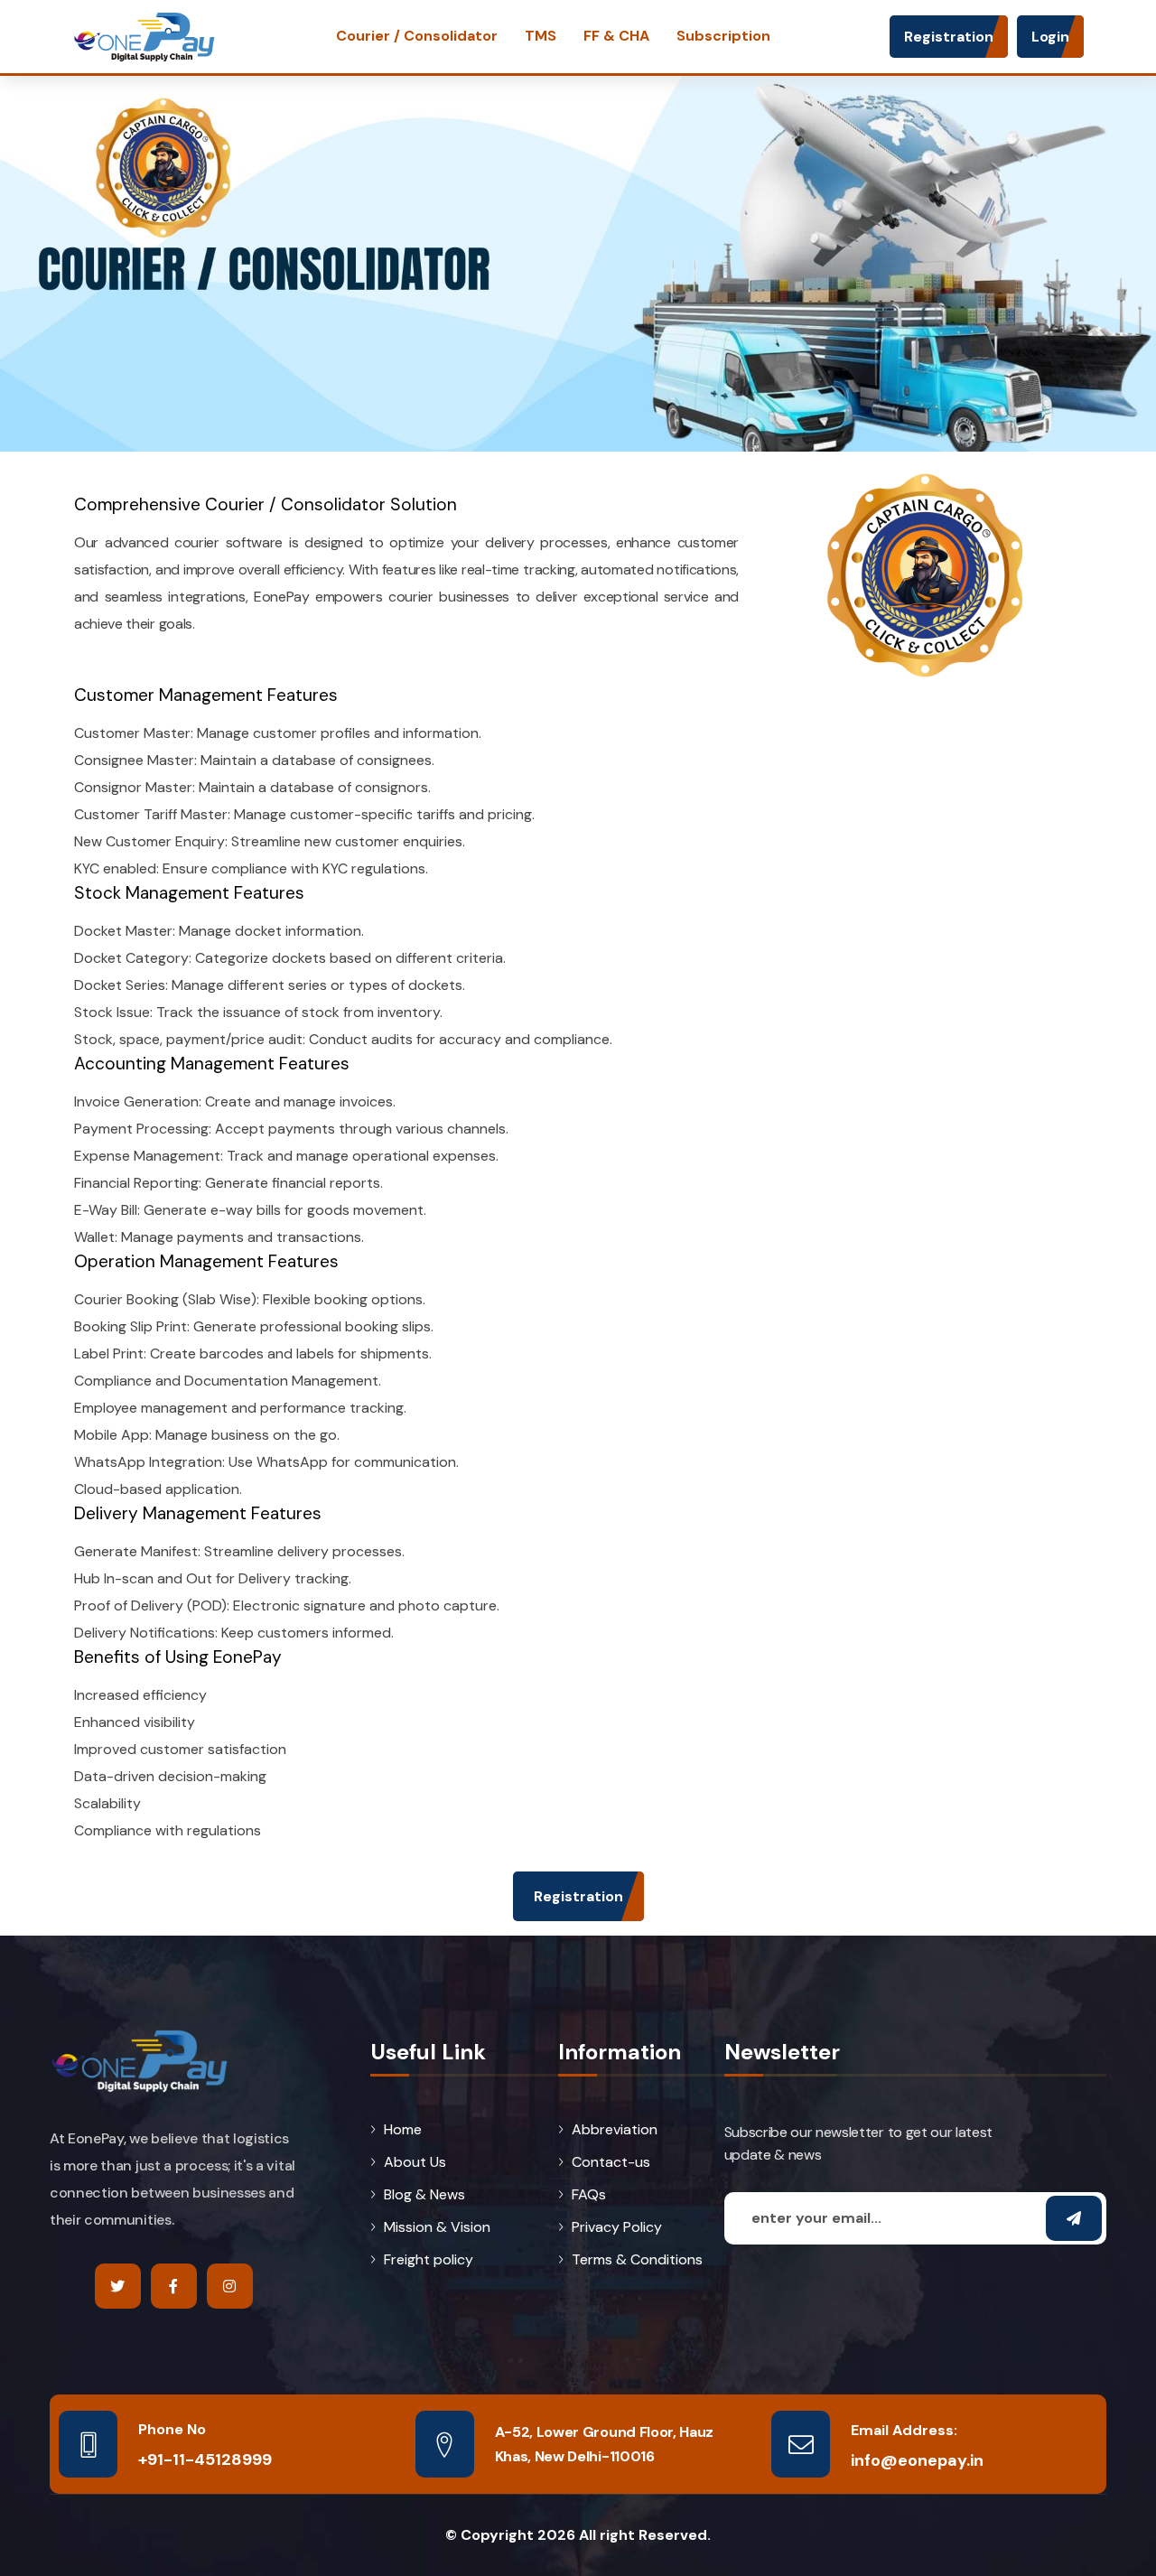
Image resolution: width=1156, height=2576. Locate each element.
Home (403, 2130)
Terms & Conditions (637, 2260)
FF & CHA (616, 36)
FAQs (589, 2195)
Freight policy (429, 2260)
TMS (541, 36)
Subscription (723, 36)
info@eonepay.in (917, 2459)
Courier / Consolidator (417, 36)
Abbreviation (615, 2130)
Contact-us (611, 2162)
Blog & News (424, 2195)
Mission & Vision (437, 2227)
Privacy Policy (617, 2227)
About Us (415, 2162)
